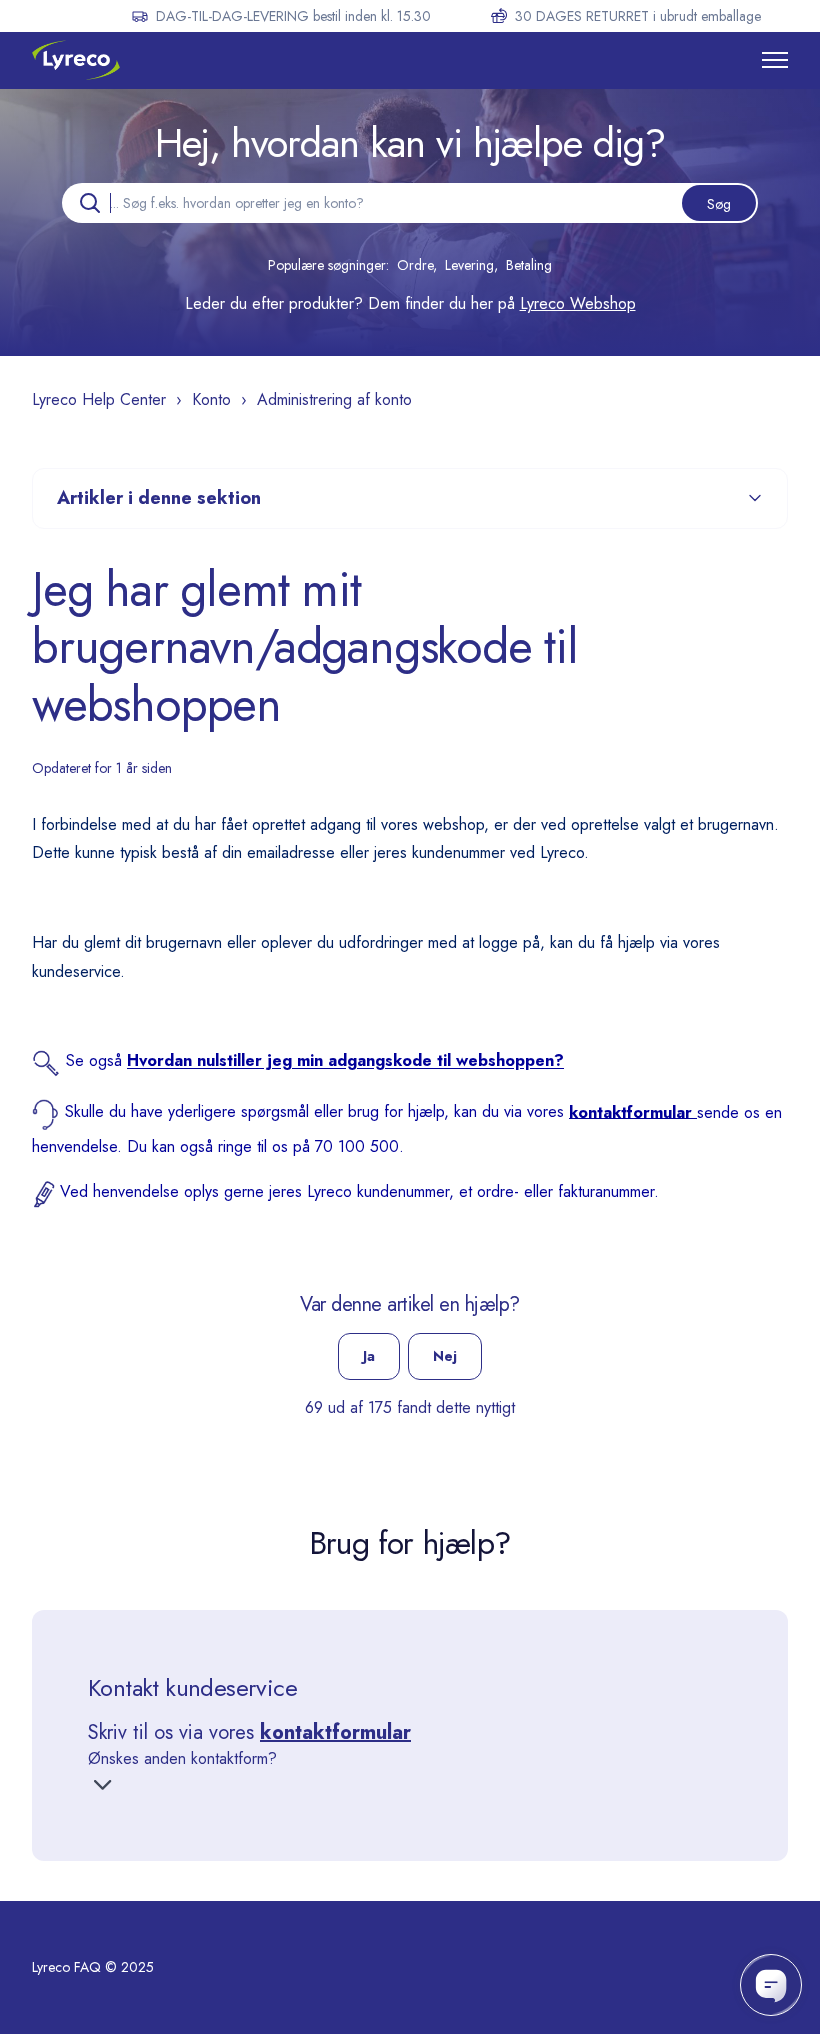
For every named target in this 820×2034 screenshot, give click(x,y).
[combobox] (410, 203)
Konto (211, 399)
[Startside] (76, 60)
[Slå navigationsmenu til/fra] (775, 60)
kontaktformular (335, 1732)
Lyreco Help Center (99, 399)
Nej (445, 1356)
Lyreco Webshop (578, 303)
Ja (369, 1356)
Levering (469, 265)
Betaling (529, 265)
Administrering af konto (334, 399)
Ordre (415, 265)
